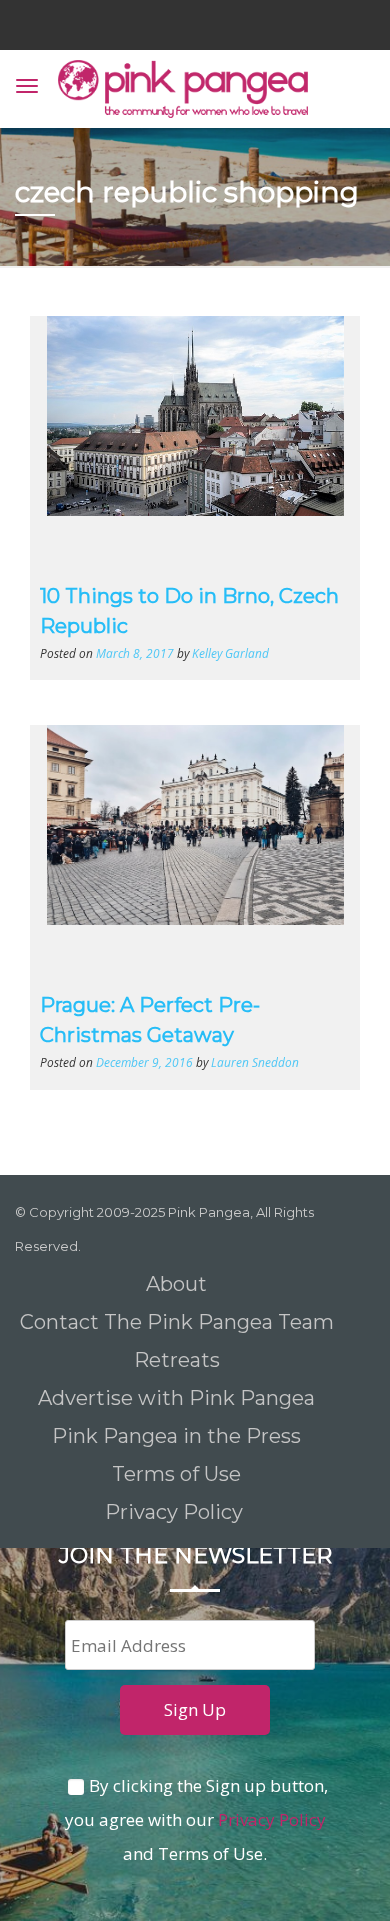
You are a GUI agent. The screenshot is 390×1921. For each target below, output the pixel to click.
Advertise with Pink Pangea (176, 1398)
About (176, 1284)
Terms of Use (176, 1474)
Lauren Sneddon (255, 1062)
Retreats (177, 1360)
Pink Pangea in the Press (176, 1436)
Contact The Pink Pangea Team (177, 1322)
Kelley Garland (230, 653)
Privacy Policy (176, 1512)
